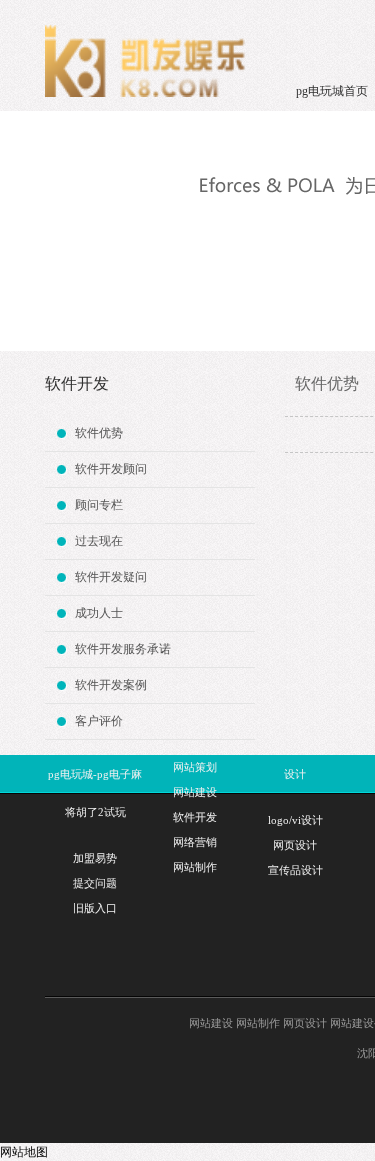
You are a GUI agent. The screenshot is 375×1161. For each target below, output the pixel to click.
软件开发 (195, 817)
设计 (295, 774)
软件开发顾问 (111, 469)
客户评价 (99, 721)
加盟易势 (95, 858)
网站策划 (195, 767)
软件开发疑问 (111, 577)
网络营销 (195, 842)
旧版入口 (95, 908)
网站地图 (24, 1152)
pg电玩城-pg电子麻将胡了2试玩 (95, 793)
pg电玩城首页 (332, 91)
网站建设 (195, 792)
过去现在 (99, 541)
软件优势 (99, 433)
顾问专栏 (99, 505)
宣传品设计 (295, 870)
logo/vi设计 (295, 820)
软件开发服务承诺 (123, 649)
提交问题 (95, 883)
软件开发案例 (111, 685)
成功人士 (99, 613)
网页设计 (295, 845)
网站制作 (195, 867)
